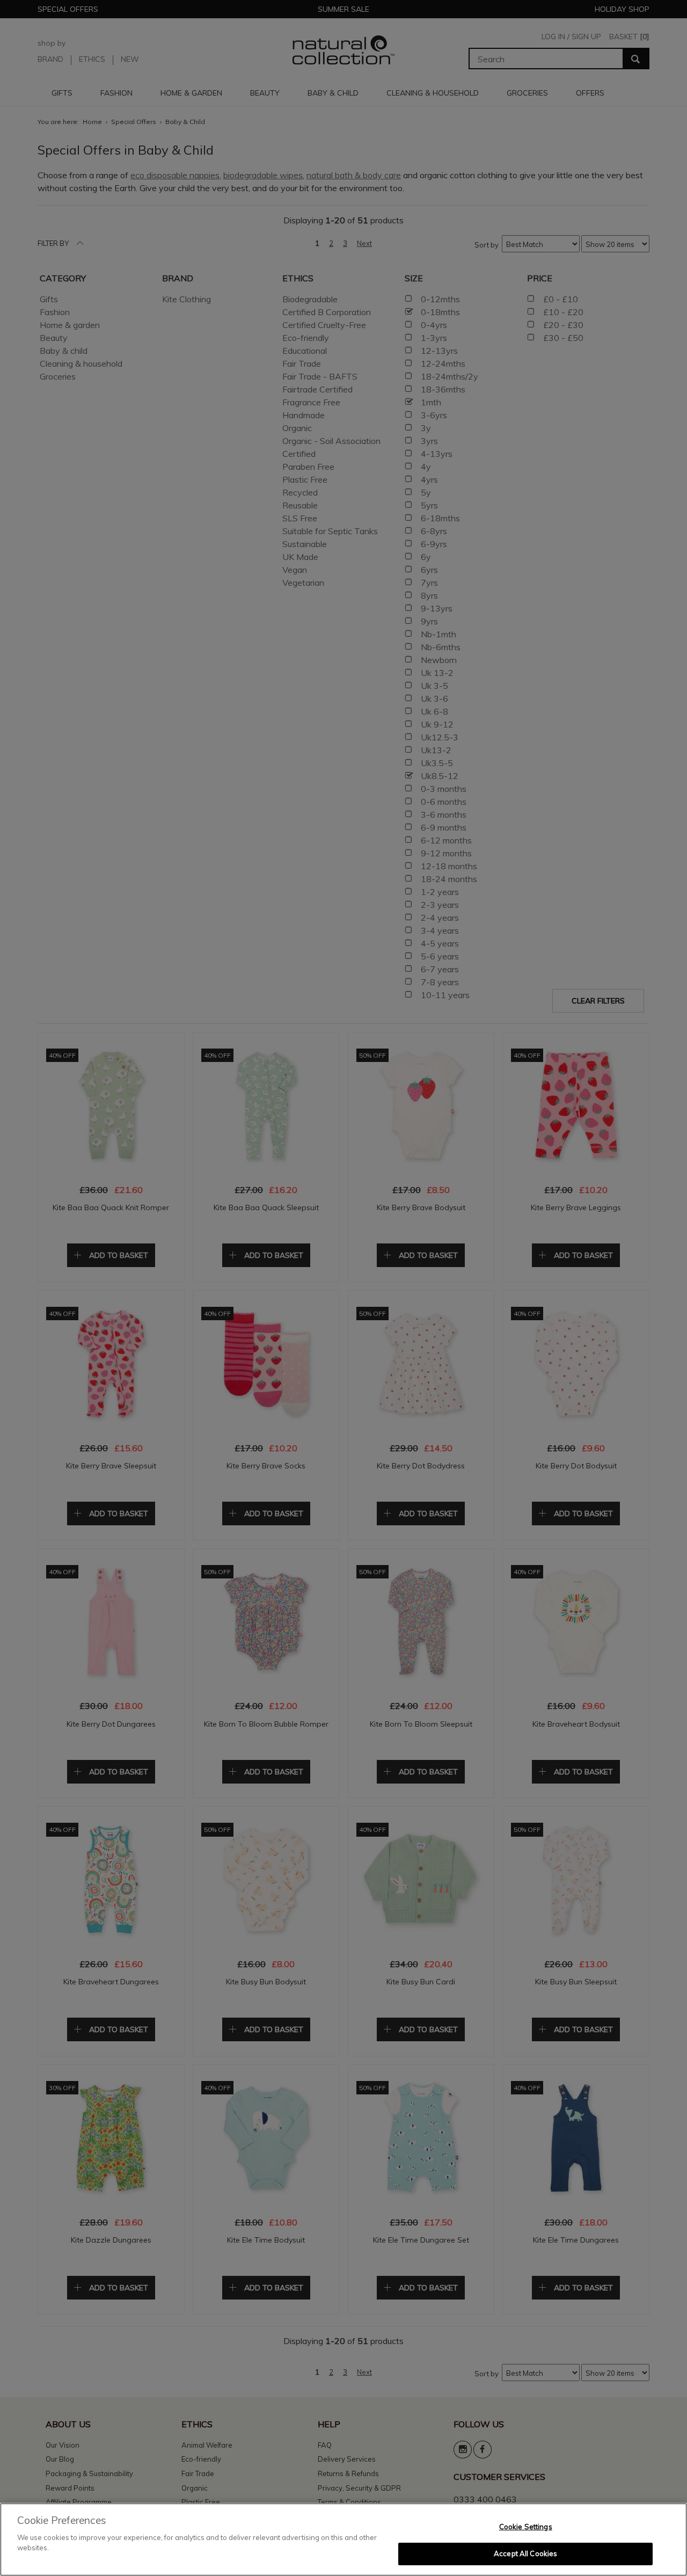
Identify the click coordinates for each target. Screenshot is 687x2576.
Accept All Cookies (525, 2553)
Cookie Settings (526, 2527)
